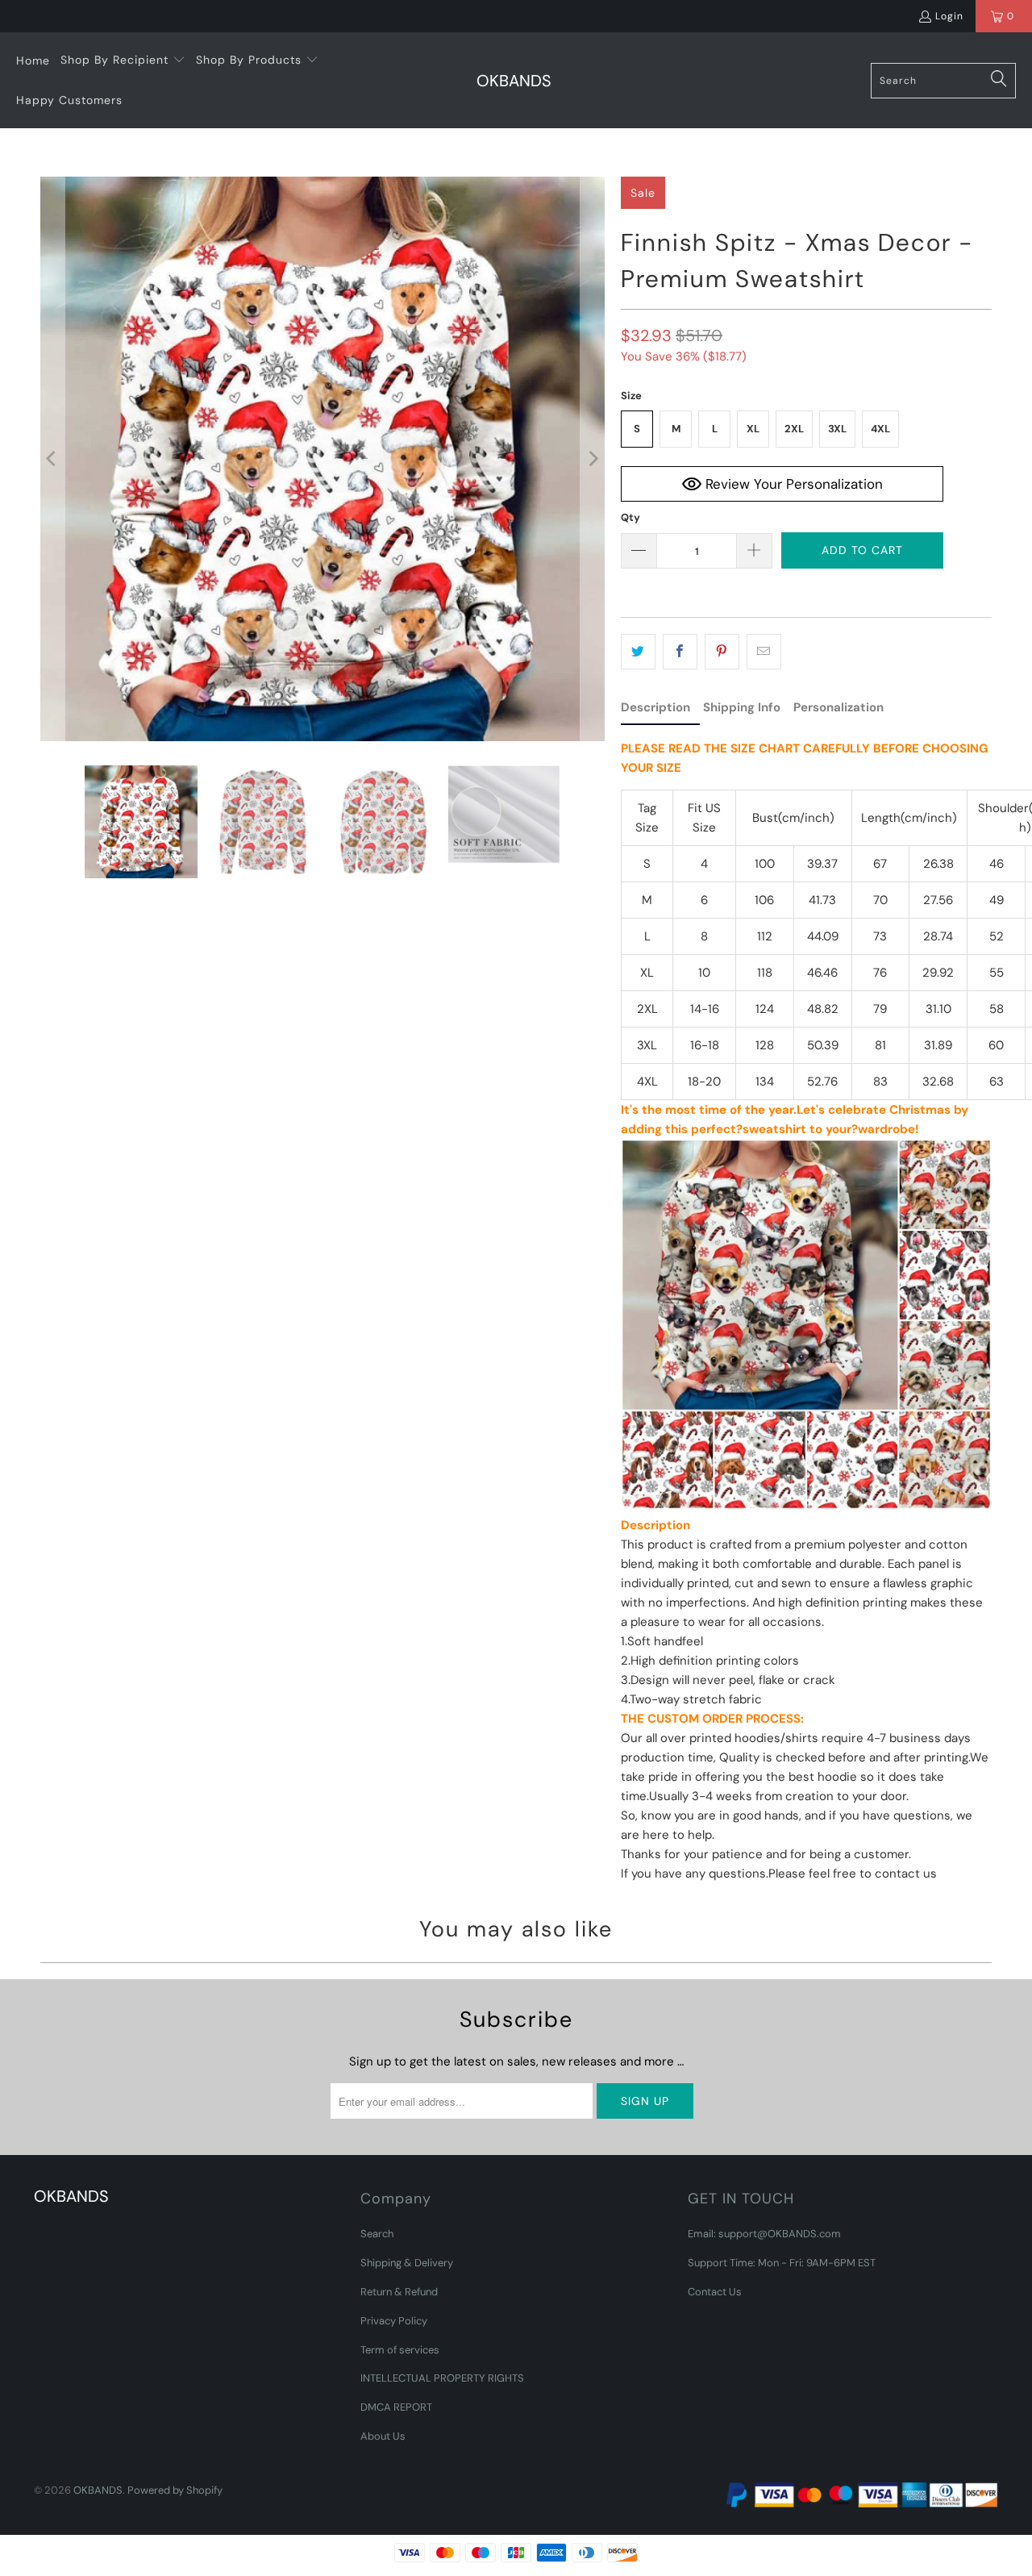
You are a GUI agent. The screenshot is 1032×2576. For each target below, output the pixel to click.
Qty (630, 517)
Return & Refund (399, 2292)
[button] (123, 60)
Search (377, 2234)
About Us (383, 2436)
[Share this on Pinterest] (722, 652)
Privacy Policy (394, 2321)
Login (949, 16)
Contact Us (715, 2292)
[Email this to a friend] (764, 652)
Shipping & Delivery (407, 2263)
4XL (880, 429)
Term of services (400, 2350)
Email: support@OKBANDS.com (764, 2234)
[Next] (593, 459)
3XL (837, 429)
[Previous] (52, 459)
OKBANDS (98, 2490)
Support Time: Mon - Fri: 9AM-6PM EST (782, 2263)
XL (753, 429)
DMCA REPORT (396, 2407)
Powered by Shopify (175, 2490)
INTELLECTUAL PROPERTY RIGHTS (442, 2378)
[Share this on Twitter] (638, 652)
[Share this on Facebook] (680, 652)
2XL (794, 429)
